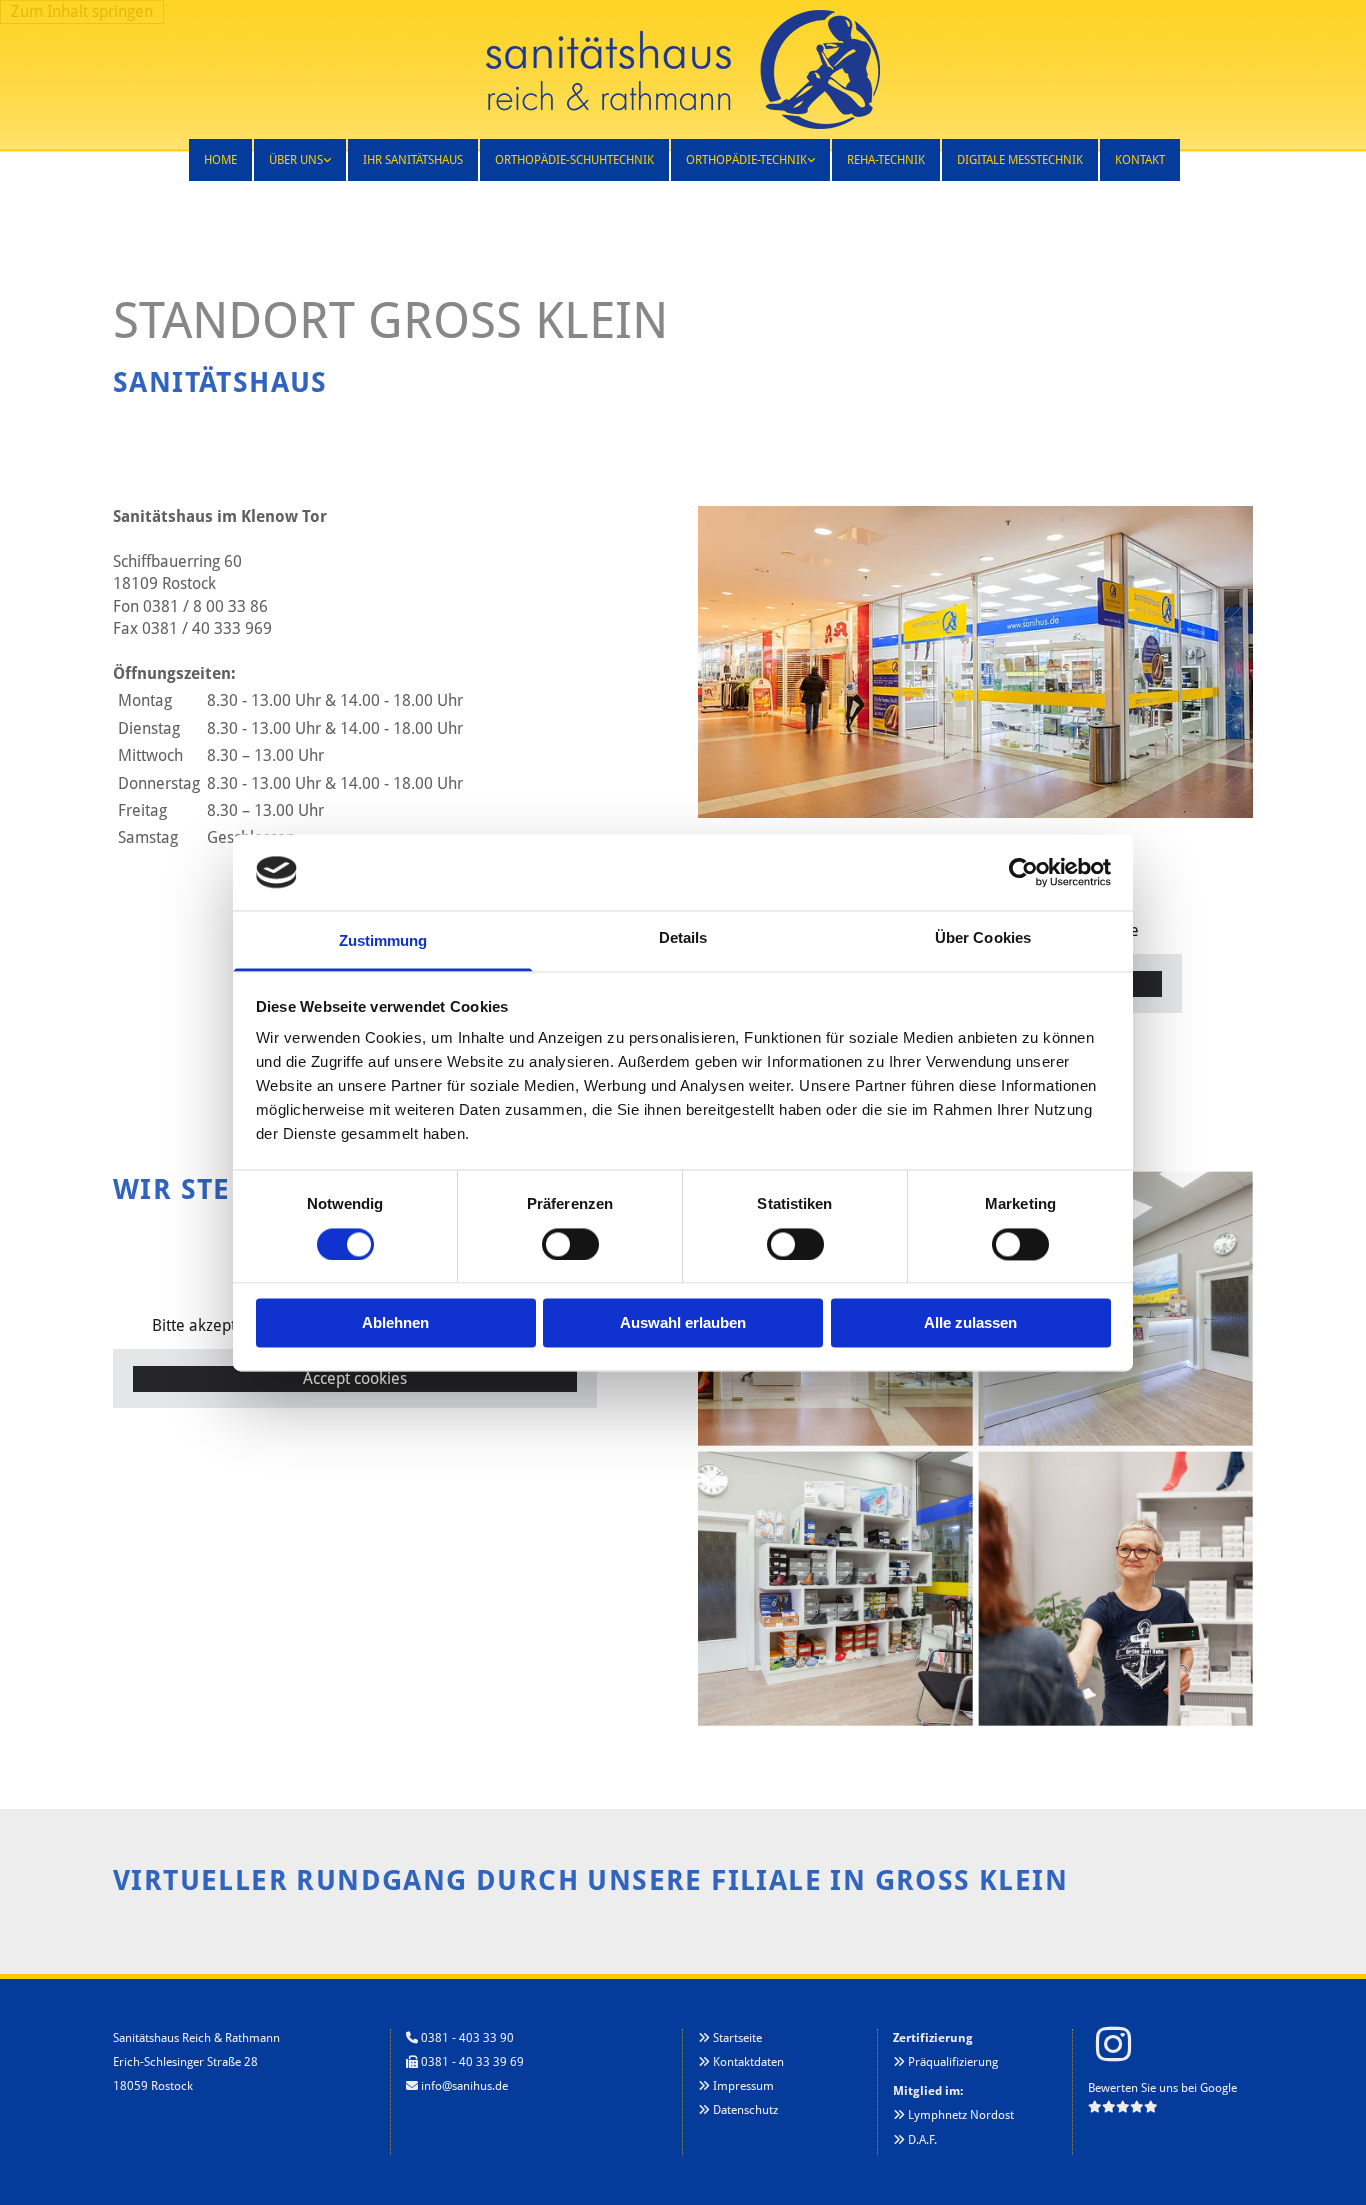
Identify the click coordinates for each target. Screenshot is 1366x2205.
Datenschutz (745, 2110)
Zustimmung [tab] (383, 941)
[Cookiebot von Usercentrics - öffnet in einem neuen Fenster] (1023, 872)
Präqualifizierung (953, 2062)
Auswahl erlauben (683, 1323)
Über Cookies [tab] (983, 938)
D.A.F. (922, 2140)
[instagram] (1113, 2044)
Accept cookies (355, 1378)
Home (220, 160)
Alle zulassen (970, 1323)
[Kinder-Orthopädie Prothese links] (810, 160)
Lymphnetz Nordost (961, 2115)
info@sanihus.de (464, 2086)
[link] (299, 160)
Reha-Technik (886, 160)
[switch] (570, 1244)
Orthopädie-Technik (746, 160)
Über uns (296, 160)
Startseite (737, 2038)
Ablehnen (395, 1323)
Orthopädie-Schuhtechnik (574, 160)
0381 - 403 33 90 (467, 2038)
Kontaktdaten (748, 2062)
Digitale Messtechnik (1020, 160)
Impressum (743, 2086)
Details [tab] (683, 938)
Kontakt (1140, 160)
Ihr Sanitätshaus (413, 160)
